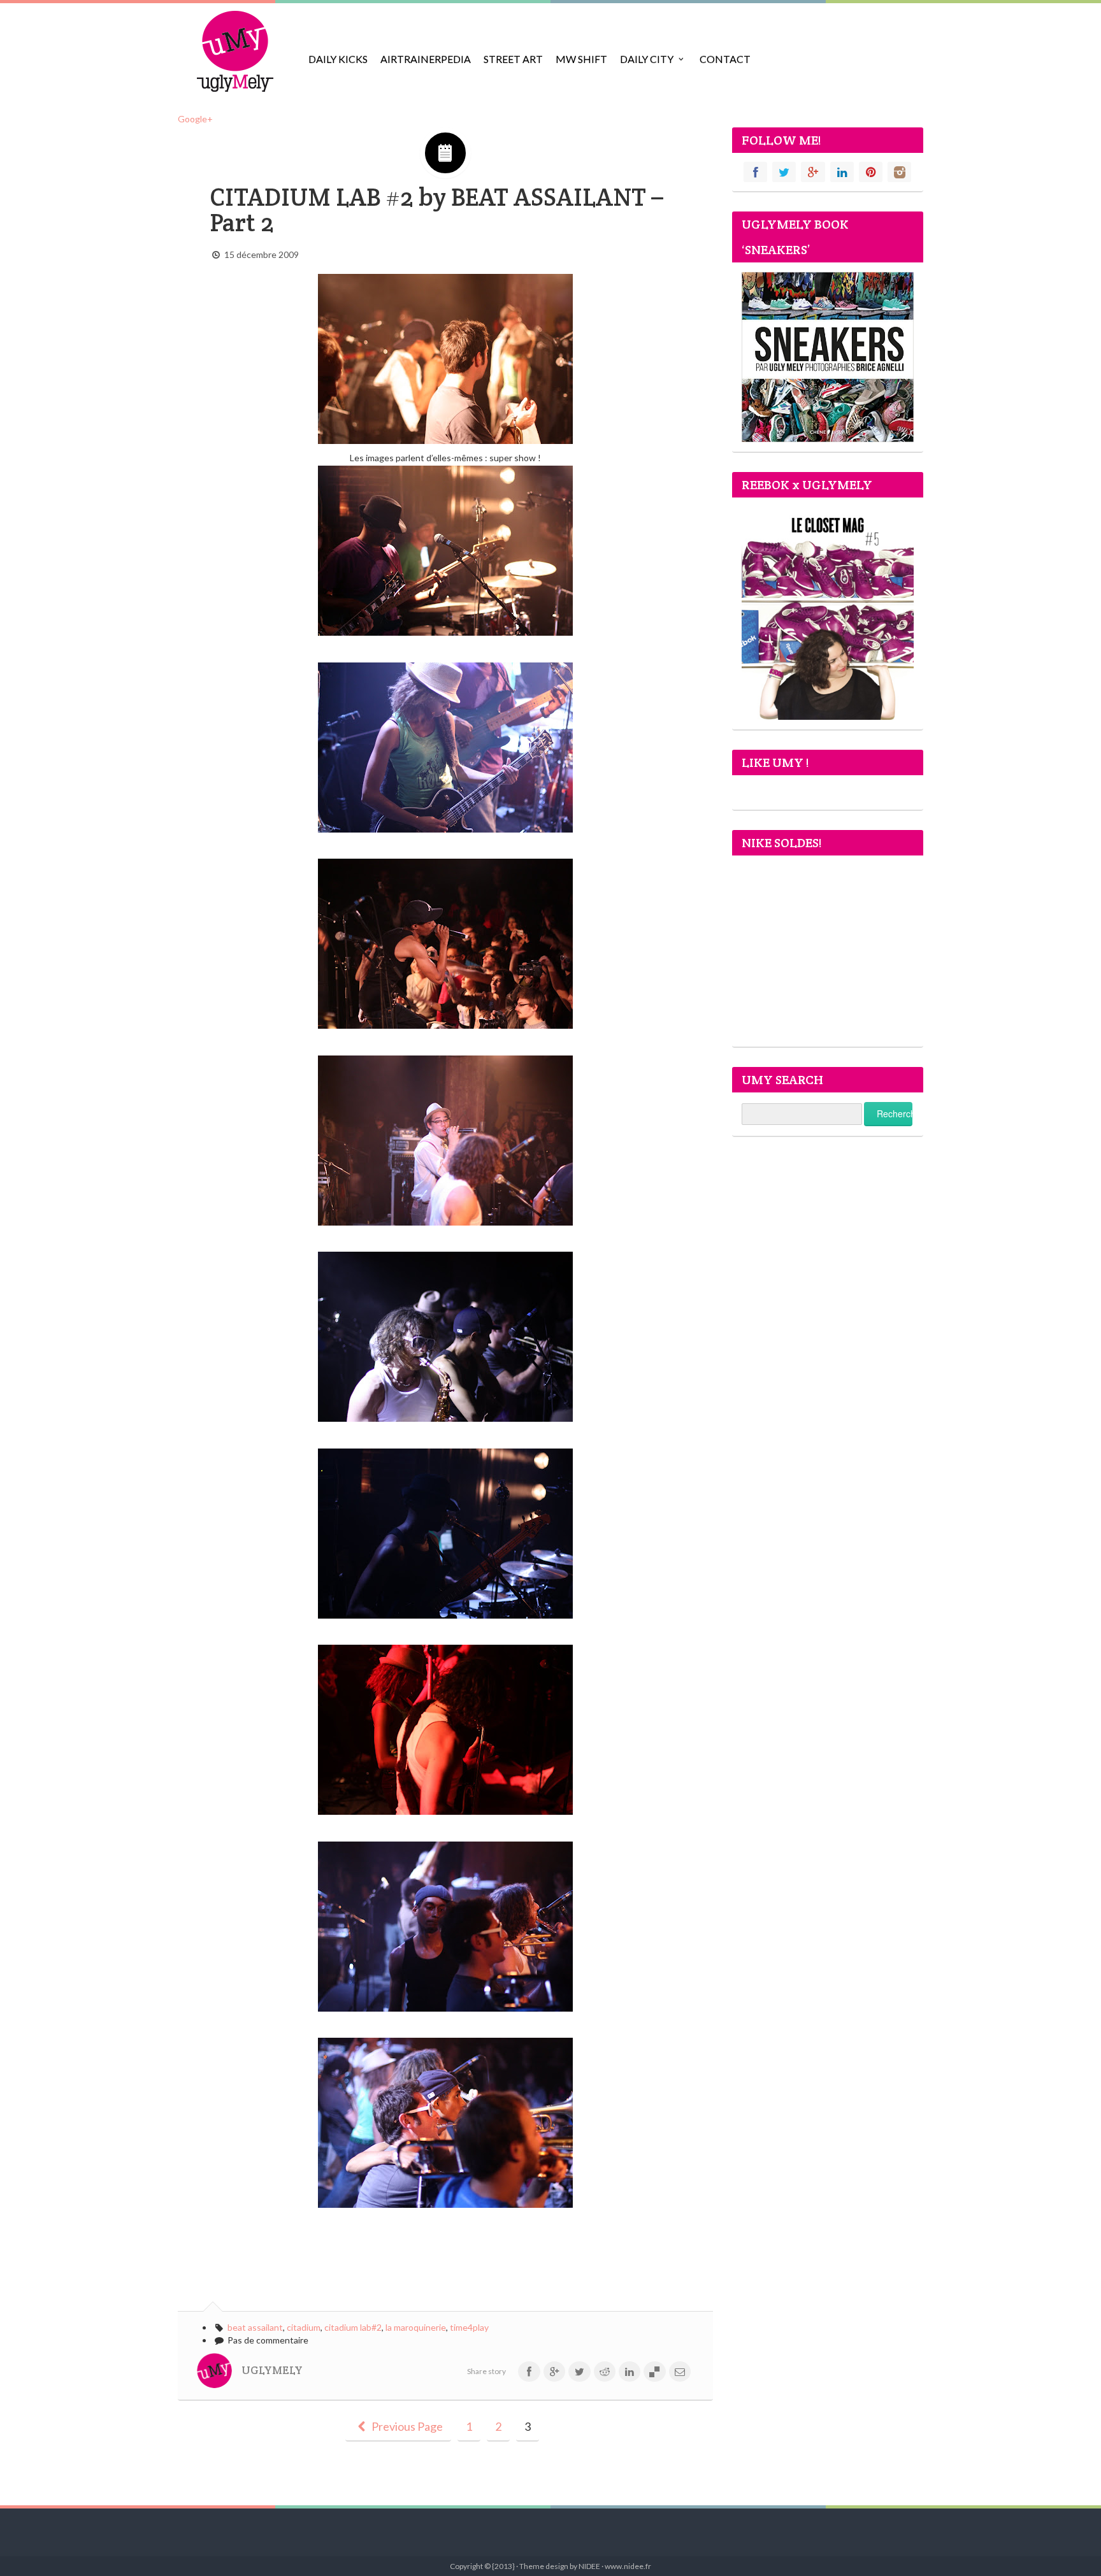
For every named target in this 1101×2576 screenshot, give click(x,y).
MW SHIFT (581, 59)
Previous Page (406, 2426)
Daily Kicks (338, 59)
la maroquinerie (416, 2327)
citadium (304, 2327)
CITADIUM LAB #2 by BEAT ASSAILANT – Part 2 (436, 210)
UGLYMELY (272, 2370)
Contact (725, 59)
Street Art (513, 59)
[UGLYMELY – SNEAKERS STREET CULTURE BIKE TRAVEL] (235, 51)
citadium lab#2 (353, 2327)
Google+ (195, 119)
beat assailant (255, 2327)
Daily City (647, 59)
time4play (469, 2327)
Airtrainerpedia (426, 59)
